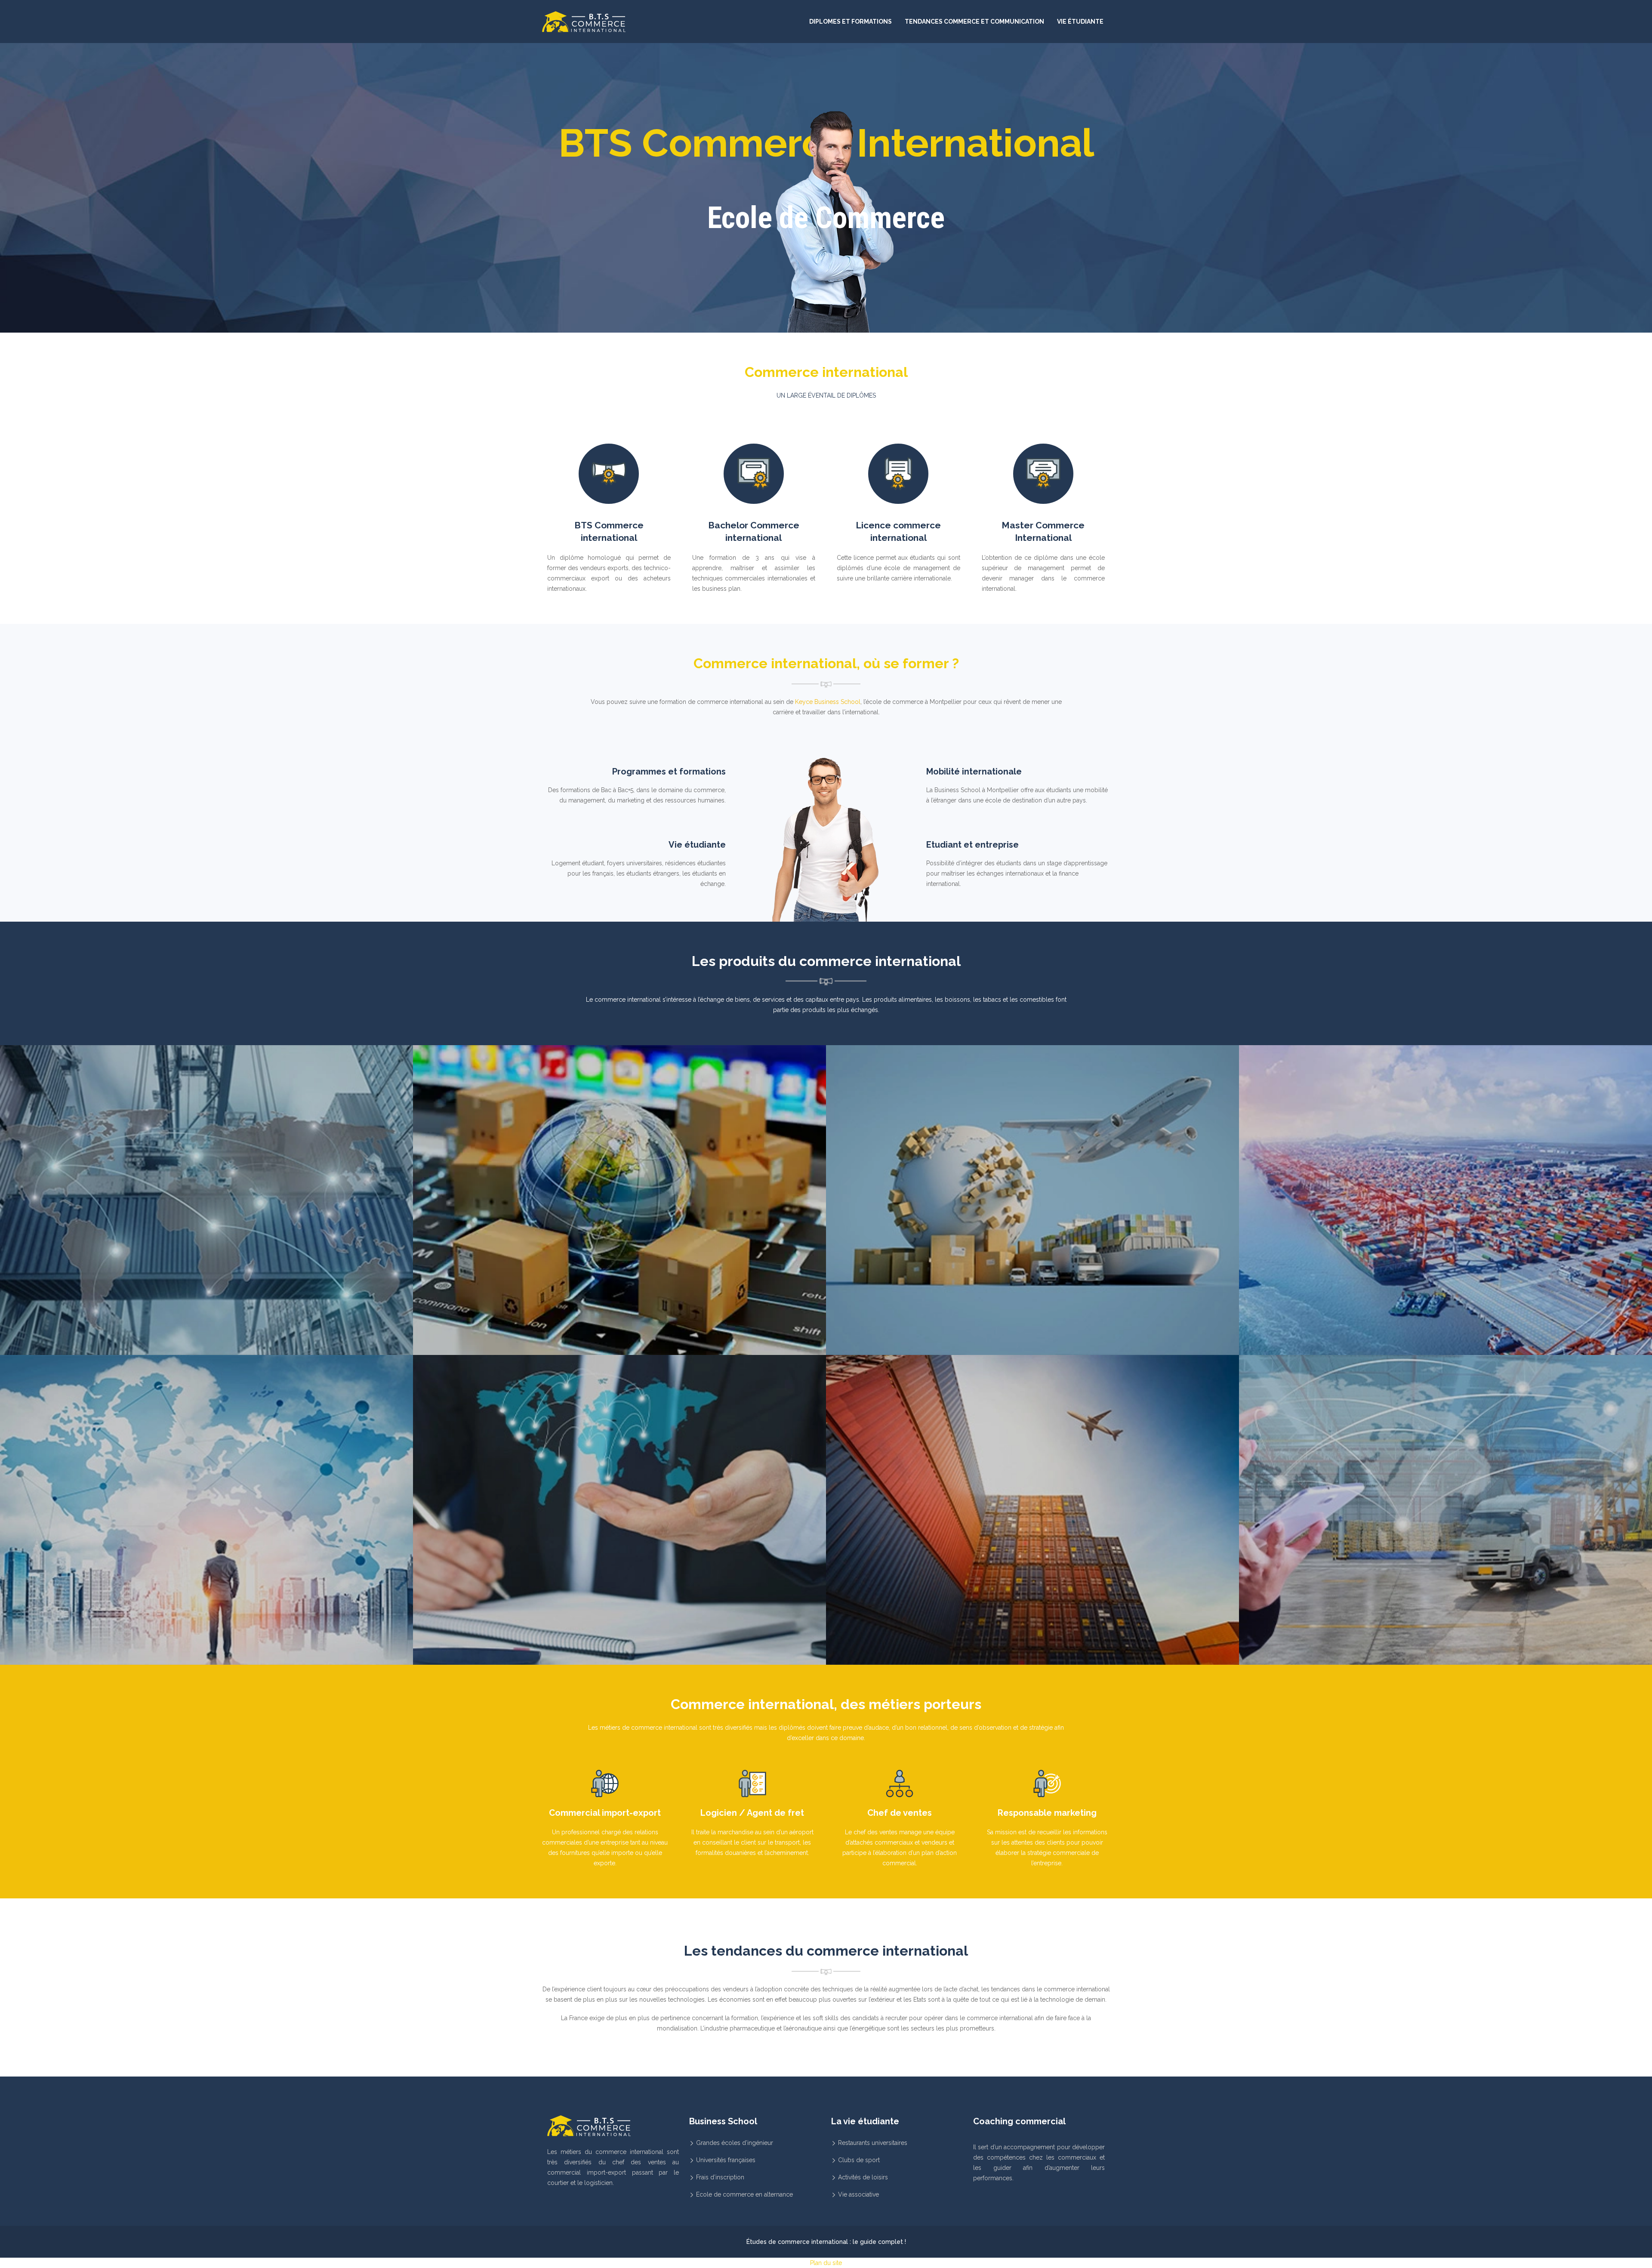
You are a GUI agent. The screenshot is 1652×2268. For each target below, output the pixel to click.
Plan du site (826, 2263)
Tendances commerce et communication (974, 22)
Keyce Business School (828, 702)
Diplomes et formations (851, 22)
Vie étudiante (1080, 22)
